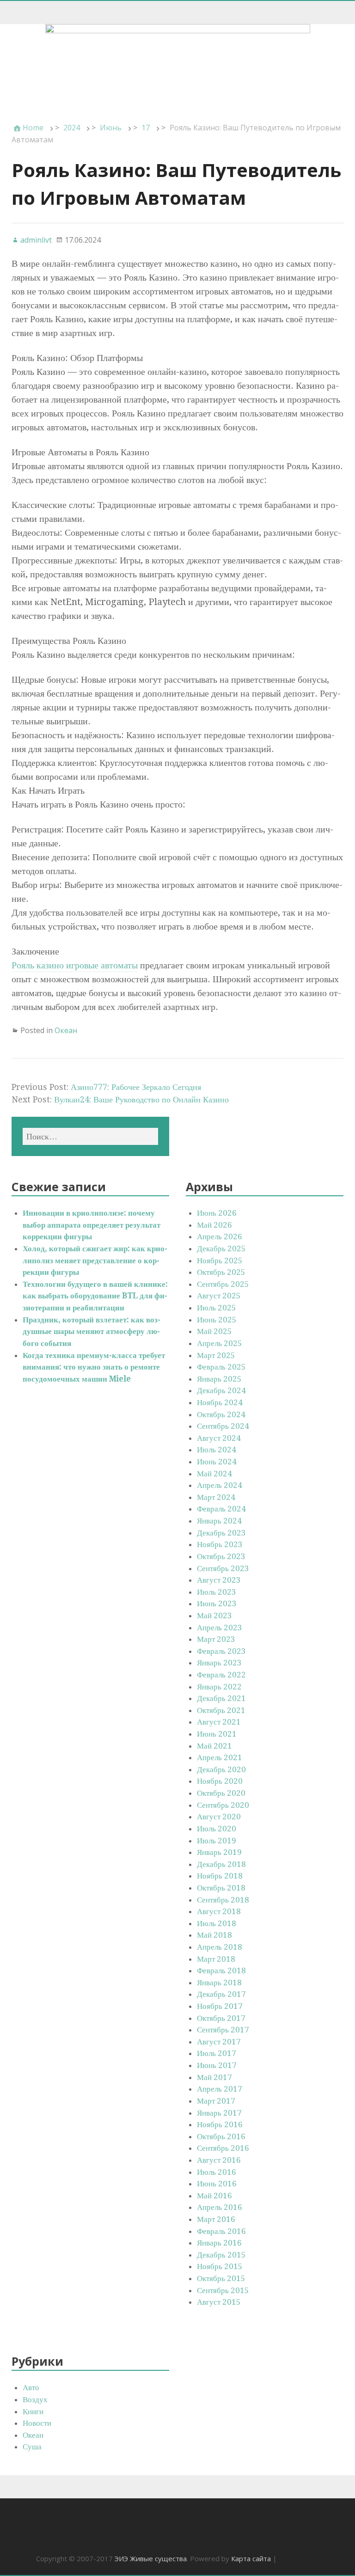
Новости (37, 2423)
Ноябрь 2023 (220, 1544)
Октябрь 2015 (221, 2278)
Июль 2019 (217, 1841)
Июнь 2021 (217, 1734)
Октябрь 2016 (221, 2136)
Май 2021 (214, 1746)
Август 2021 (219, 1722)
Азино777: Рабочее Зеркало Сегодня (136, 1087)
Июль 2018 (217, 1923)
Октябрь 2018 (221, 1888)
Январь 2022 (219, 1687)
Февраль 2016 (221, 2231)
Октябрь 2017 (221, 2018)
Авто (31, 2387)
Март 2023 (216, 1639)
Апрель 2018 (220, 1947)
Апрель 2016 (220, 2207)
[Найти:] (90, 1136)
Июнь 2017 (217, 2065)
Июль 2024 (217, 1450)
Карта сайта (251, 2558)
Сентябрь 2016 (223, 2148)
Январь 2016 (219, 2243)
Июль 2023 (217, 1592)
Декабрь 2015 (221, 2255)
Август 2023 (219, 1580)
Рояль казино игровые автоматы (75, 965)
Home (33, 128)
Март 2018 (216, 1959)
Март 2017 (216, 2101)
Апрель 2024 (220, 1485)
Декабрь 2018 (221, 1864)
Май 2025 (214, 1331)
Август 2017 (219, 2042)
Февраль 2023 (221, 1651)
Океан (66, 1030)
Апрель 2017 (220, 2089)
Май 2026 (214, 1225)
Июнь (111, 128)
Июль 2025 (217, 1308)
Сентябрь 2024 (223, 1426)
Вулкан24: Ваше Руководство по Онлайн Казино (141, 1099)
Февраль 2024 (221, 1509)
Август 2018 (219, 1911)
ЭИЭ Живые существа (151, 2558)
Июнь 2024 (217, 1462)
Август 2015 (219, 2302)
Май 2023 (214, 1615)
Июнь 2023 (217, 1603)
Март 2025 (216, 1355)
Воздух (35, 2399)
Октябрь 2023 (221, 1556)
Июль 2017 (217, 2053)
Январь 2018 (219, 1982)
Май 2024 (214, 1474)
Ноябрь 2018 (220, 1876)
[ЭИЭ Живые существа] (177, 67)
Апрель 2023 (220, 1628)
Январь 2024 (219, 1521)
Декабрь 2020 (221, 1769)
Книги (33, 2411)
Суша (32, 2447)
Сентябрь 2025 (223, 1284)
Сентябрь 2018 (223, 1900)
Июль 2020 (217, 1829)
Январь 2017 (219, 2113)
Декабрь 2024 (221, 1390)
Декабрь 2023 (221, 1533)
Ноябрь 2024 (220, 1402)
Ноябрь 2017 (220, 2006)
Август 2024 (219, 1438)
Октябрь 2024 (221, 1414)
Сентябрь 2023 (223, 1568)
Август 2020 (219, 1817)
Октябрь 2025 (221, 1272)
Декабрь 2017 (221, 1994)
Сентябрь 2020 (223, 1805)
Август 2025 (219, 1296)
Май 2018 (214, 1935)
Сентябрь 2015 (223, 2290)
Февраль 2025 (221, 1367)
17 (146, 128)
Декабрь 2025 (221, 1248)
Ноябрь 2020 (220, 1781)
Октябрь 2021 (221, 1710)
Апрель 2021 (220, 1757)
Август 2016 (219, 2160)
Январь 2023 (219, 1663)
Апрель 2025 (220, 1343)
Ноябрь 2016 (220, 2124)
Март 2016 (216, 2219)
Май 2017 (214, 2077)
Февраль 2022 (221, 1675)
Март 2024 (216, 1497)
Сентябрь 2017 (223, 2030)
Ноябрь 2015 (220, 2266)
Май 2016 (214, 2196)
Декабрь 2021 (221, 1698)
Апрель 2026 (220, 1236)
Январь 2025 (219, 1379)
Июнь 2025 (217, 1320)
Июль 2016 (217, 2172)
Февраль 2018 (221, 1970)
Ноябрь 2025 (220, 1260)
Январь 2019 (219, 1852)
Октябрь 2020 (221, 1793)
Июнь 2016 (217, 2184)
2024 (72, 128)
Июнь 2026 (217, 1213)
